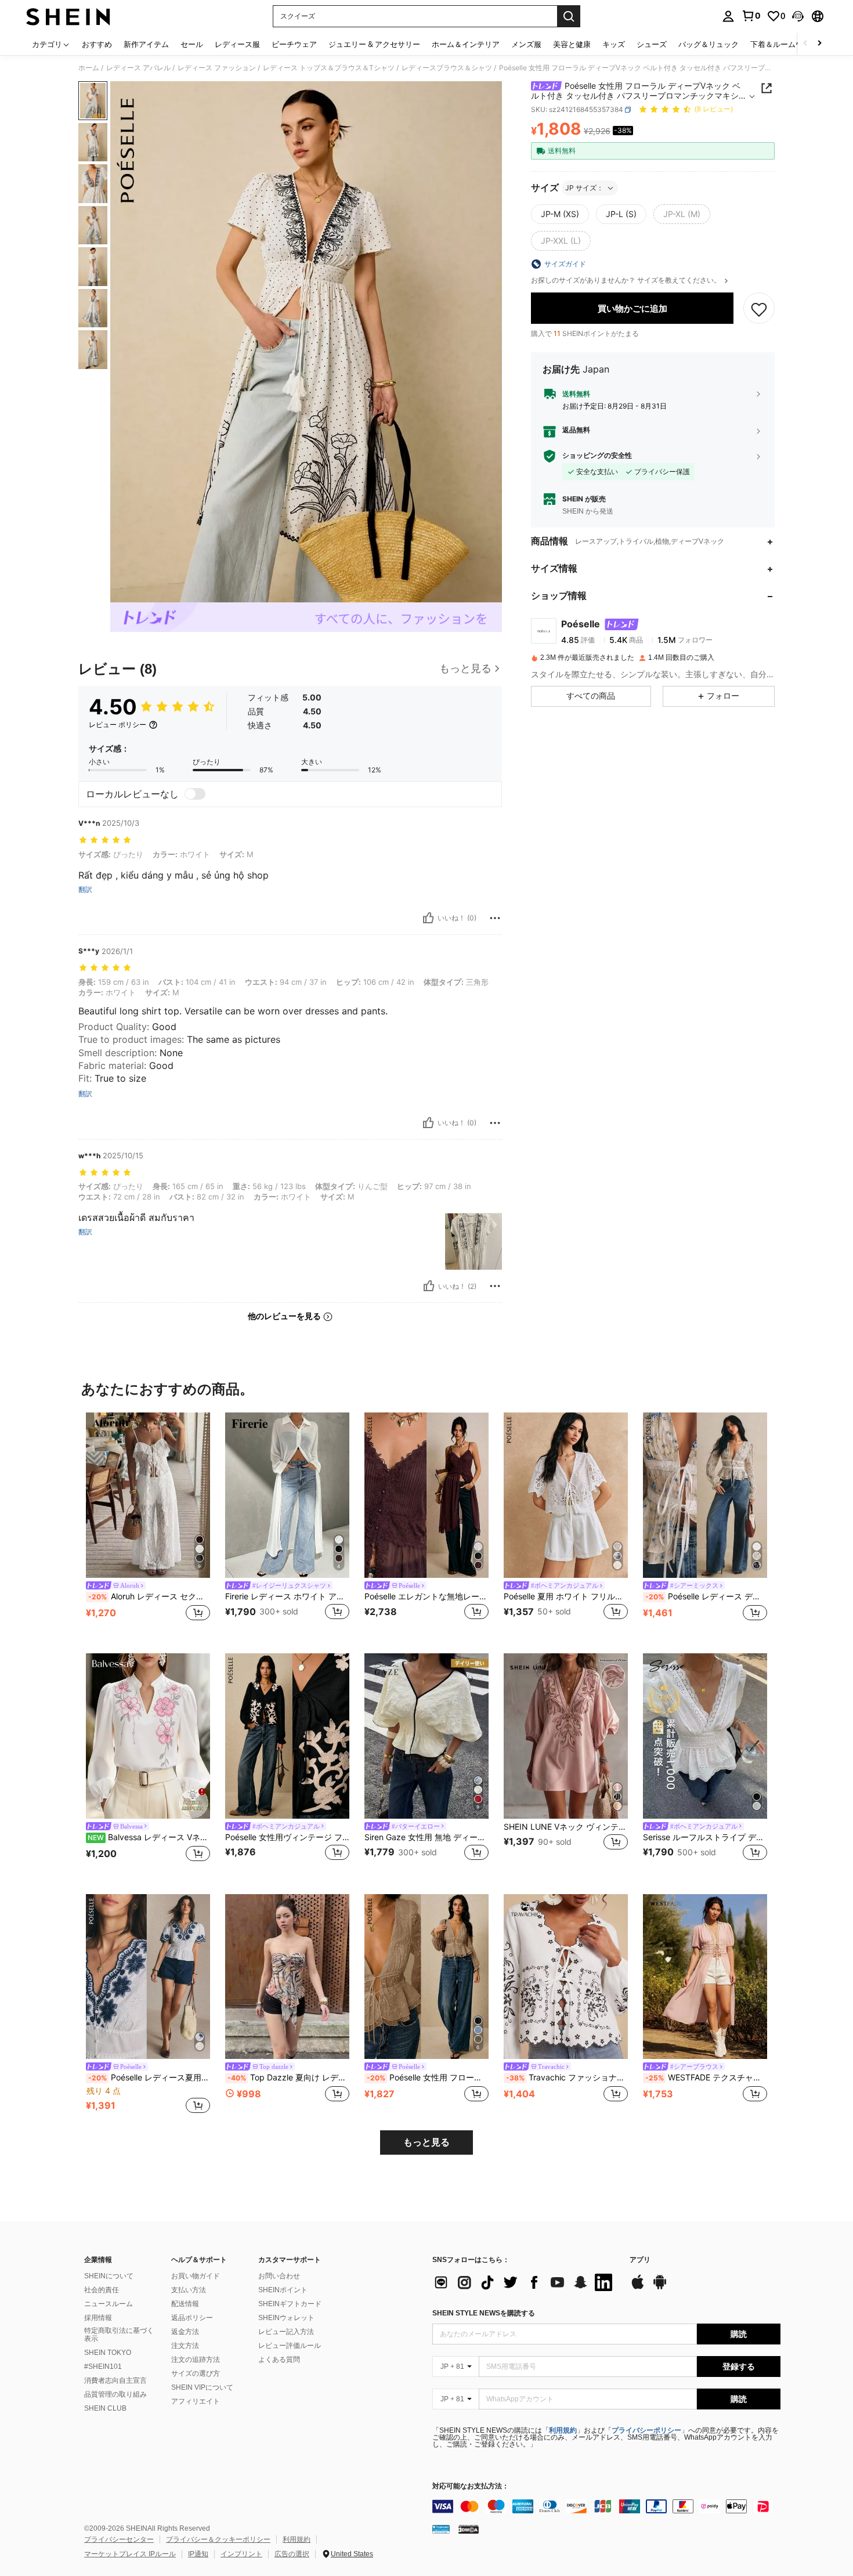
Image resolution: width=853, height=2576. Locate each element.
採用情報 (98, 2318)
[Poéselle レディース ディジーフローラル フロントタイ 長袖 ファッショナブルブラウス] (705, 1495)
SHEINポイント (283, 2290)
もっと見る (426, 2142)
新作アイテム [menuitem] (146, 44)
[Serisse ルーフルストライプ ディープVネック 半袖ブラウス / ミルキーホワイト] (705, 1736)
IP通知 (198, 2554)
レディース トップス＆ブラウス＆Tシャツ (329, 68)
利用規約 (563, 2430)
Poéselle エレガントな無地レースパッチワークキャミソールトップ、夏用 (426, 1596)
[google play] (660, 2288)
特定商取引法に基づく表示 (119, 2335)
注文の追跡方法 (196, 2360)
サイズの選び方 (196, 2373)
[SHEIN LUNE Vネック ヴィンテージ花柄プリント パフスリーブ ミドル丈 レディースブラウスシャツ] (566, 1736)
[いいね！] (428, 918)
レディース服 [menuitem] (237, 44)
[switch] (195, 794)
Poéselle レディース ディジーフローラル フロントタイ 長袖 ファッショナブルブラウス (706, 1596)
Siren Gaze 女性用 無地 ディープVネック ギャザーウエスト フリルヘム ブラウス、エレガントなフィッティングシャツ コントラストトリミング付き (426, 1837)
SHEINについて (109, 2276)
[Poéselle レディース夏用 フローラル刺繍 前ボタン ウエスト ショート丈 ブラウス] (148, 1977)
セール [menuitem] (192, 44)
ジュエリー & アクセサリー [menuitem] (374, 44)
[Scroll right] (819, 44)
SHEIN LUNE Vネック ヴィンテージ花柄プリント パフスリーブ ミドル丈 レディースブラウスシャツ (566, 1827)
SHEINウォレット (286, 2318)
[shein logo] (68, 16)
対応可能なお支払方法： (471, 2486)
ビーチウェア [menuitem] (294, 44)
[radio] (560, 214)
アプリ (640, 2260)
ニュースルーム (109, 2304)
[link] (751, 16)
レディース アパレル (138, 68)
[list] (525, 2282)
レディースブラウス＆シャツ (447, 68)
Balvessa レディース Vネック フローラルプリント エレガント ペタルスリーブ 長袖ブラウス (149, 1837)
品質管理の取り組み (115, 2394)
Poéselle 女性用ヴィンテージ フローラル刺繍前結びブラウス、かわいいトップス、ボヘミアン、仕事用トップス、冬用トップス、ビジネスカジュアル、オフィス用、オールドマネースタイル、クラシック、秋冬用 (287, 1837)
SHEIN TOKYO (108, 2353)
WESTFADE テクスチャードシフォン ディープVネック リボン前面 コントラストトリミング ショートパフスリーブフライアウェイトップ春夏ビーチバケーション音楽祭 (706, 2078)
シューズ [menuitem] (652, 44)
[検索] (569, 16)
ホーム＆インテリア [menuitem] (466, 44)
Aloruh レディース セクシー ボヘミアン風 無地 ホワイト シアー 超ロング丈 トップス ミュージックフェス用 (149, 1596)
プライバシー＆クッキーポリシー (218, 2539)
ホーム (89, 68)
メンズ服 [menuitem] (526, 44)
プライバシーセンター (119, 2539)
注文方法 (185, 2346)
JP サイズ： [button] (584, 188)
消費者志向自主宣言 (115, 2380)
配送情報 (185, 2304)
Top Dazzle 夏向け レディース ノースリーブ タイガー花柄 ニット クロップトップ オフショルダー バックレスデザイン (288, 2078)
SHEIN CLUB (105, 2408)
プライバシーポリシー (646, 2430)
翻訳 (85, 890)
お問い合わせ (279, 2276)
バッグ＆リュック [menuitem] (709, 44)
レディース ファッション (217, 68)
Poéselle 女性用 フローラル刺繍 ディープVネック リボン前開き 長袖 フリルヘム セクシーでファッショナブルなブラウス (428, 2078)
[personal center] (728, 16)
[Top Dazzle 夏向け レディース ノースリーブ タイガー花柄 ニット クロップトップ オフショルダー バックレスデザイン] (287, 1977)
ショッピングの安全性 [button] (597, 456)
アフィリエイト (196, 2401)
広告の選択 (292, 2554)
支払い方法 (189, 2290)
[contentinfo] (606, 2506)
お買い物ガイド (196, 2276)
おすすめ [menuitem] (97, 44)
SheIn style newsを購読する (484, 2313)
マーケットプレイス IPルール (130, 2554)
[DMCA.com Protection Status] (469, 2528)
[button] (798, 16)
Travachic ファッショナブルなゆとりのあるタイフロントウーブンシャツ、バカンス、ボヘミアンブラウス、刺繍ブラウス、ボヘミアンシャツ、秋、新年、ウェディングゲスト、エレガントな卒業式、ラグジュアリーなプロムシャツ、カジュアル (567, 2078)
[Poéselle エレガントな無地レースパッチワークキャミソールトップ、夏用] (426, 1495)
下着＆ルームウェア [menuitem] (784, 44)
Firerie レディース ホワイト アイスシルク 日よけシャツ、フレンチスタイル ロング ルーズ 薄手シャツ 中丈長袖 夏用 (287, 1596)
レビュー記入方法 (286, 2332)
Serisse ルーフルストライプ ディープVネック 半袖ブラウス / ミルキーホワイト (705, 1837)
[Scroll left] (805, 44)
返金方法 (185, 2332)
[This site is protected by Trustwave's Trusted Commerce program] (441, 2528)
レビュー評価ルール (290, 2346)
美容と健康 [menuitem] (572, 44)
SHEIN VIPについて (202, 2387)
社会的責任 (102, 2290)
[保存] (759, 309)
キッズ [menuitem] (614, 44)
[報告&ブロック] (495, 918)
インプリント (241, 2554)
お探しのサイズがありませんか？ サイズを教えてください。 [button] (627, 280)
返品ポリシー (192, 2318)
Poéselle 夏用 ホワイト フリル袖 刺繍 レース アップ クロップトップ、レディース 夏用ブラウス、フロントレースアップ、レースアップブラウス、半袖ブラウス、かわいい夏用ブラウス (566, 1596)
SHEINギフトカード (290, 2304)
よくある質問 (279, 2360)
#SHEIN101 (103, 2367)
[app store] (638, 2288)
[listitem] (148, 1524)
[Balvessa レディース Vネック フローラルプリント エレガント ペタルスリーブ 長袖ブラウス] (148, 1736)
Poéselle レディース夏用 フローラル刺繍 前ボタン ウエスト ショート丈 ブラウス (149, 2078)
